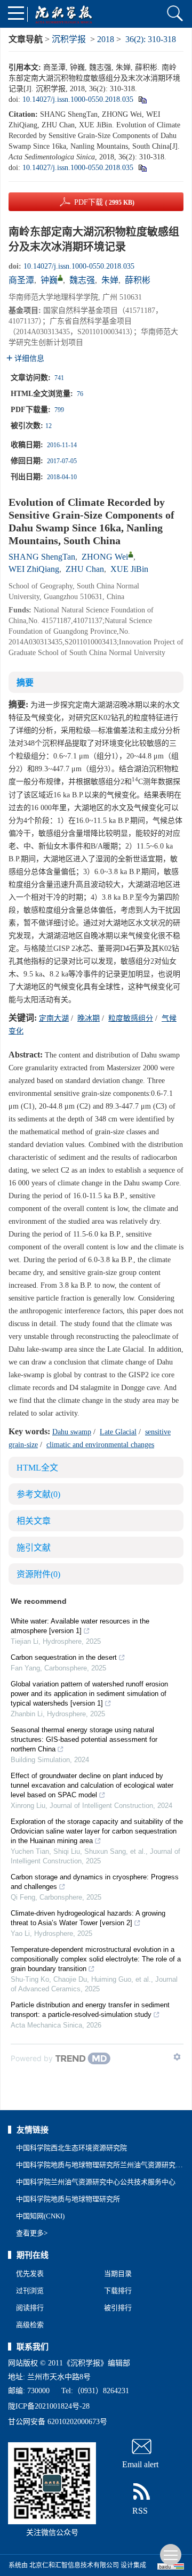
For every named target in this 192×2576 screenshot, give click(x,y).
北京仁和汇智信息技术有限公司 (74, 2565)
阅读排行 (30, 2308)
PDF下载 (104, 202)
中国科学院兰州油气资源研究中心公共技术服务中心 (96, 2182)
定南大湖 (54, 1018)
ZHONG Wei (105, 557)
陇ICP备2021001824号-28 (49, 2406)
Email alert (140, 2464)
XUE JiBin (129, 569)
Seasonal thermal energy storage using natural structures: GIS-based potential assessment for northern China (84, 1739)
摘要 (25, 683)
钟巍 (49, 280)
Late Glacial (118, 1432)
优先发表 (30, 2274)
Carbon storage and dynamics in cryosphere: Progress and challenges (95, 1882)
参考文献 (38, 1494)
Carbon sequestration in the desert (64, 1657)
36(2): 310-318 (151, 39)
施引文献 (34, 1548)
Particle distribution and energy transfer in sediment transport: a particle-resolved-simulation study (90, 2010)
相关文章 (34, 1521)
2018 (106, 39)
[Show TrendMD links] (177, 2057)
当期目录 (118, 2274)
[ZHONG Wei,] (131, 554)
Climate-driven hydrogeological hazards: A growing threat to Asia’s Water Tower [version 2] (88, 1918)
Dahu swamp (72, 1432)
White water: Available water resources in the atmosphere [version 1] (80, 1626)
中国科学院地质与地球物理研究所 (68, 2199)
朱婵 (110, 280)
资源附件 (38, 1574)
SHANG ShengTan (42, 557)
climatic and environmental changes (100, 1445)
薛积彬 (138, 280)
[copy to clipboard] (142, 168)
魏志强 (82, 280)
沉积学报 (69, 39)
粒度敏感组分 (131, 1018)
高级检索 (30, 2325)
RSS (140, 2511)
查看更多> (32, 2233)
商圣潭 (21, 280)
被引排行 (118, 2308)
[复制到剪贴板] (142, 99)
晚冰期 (89, 1018)
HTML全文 (37, 1468)
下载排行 (118, 2291)
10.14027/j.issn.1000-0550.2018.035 (78, 99)
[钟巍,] (60, 278)
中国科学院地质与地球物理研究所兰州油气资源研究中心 (103, 2165)
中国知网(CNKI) (40, 2216)
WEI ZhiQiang (34, 569)
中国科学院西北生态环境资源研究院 (71, 2148)
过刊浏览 (30, 2291)
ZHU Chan (85, 569)
